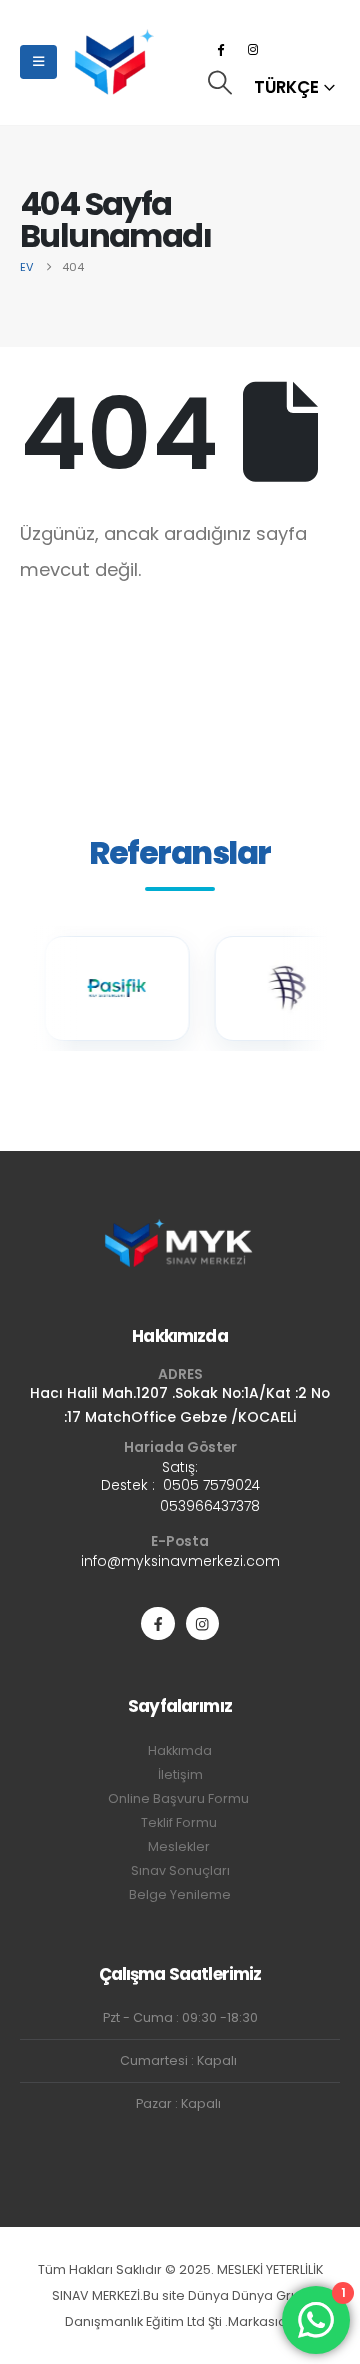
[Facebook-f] (157, 1623)
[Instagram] (253, 49)
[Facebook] (220, 49)
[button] (219, 83)
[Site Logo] (114, 62)
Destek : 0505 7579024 (180, 1485)
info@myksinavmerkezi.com (180, 1561)
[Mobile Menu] (38, 62)
